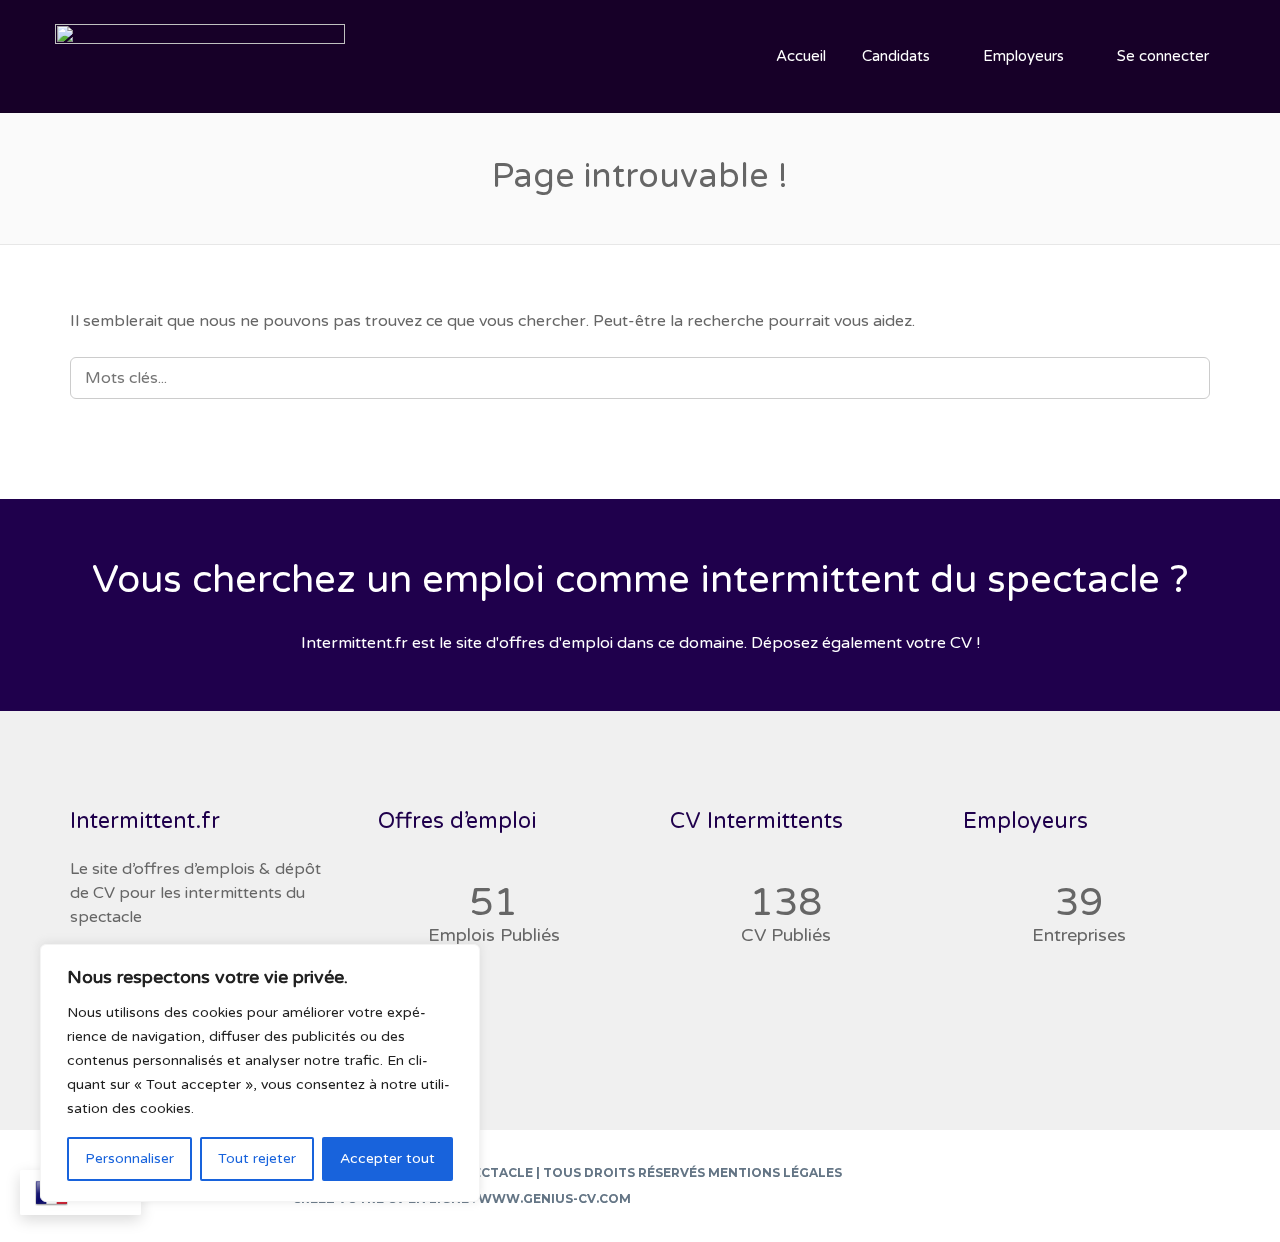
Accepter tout (387, 1158)
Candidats (896, 56)
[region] (260, 1073)
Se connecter (1163, 56)
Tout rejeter (257, 1158)
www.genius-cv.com (554, 1198)
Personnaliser (129, 1158)
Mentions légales (775, 1172)
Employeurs (1023, 56)
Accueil (801, 56)
